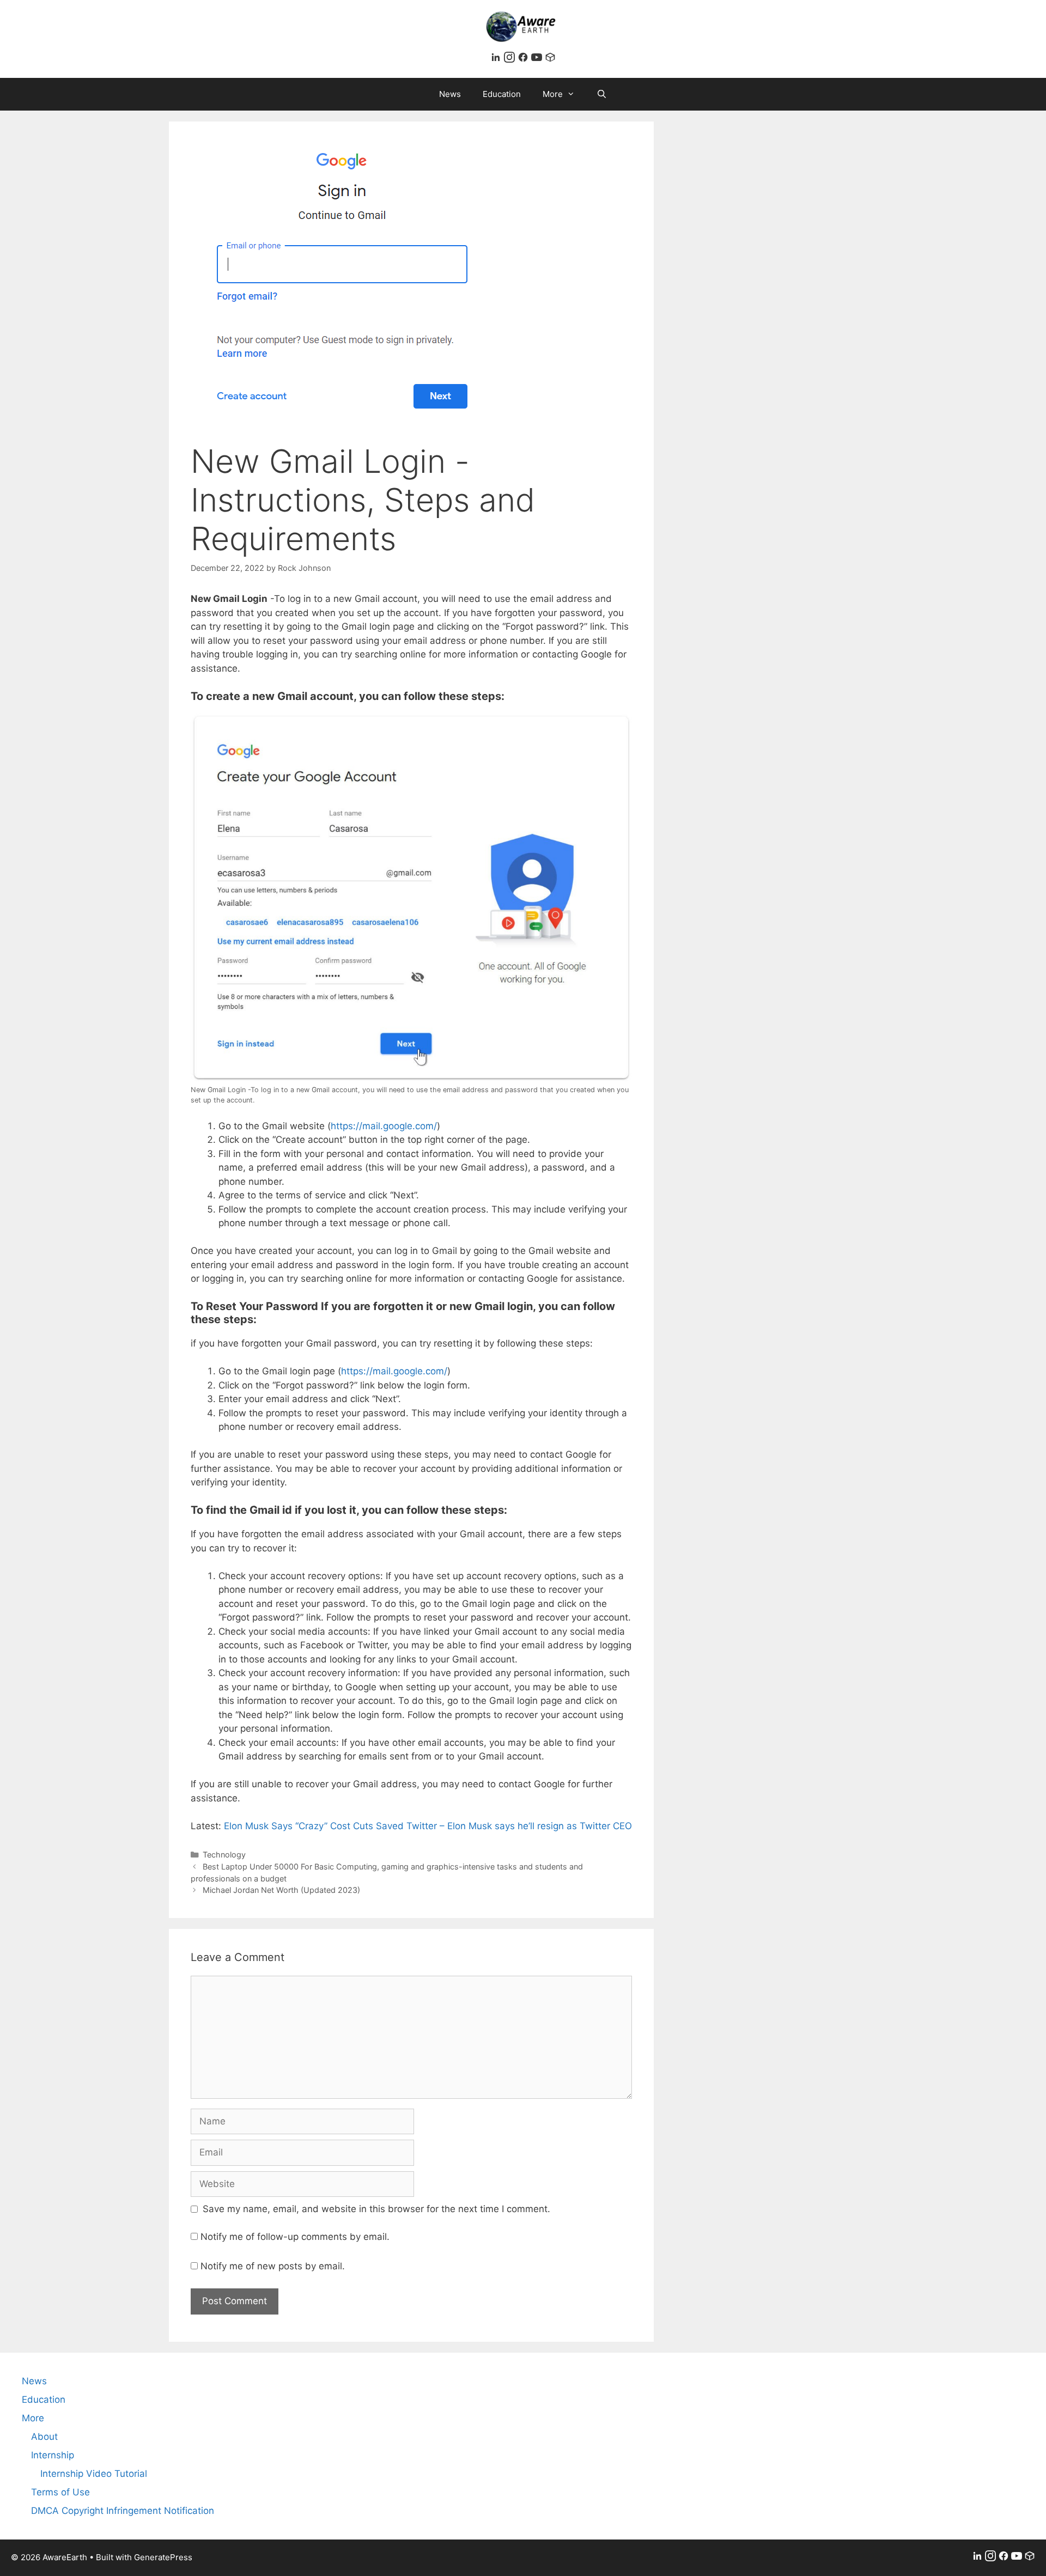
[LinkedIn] (497, 59)
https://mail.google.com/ (384, 1126)
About (44, 2437)
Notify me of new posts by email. (273, 2266)
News (450, 94)
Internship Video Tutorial (94, 2474)
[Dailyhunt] (550, 59)
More (553, 94)
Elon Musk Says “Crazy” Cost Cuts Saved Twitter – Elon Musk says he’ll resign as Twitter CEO (428, 1826)
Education (502, 94)
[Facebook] (524, 59)
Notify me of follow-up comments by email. (295, 2237)
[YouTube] (538, 59)
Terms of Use (60, 2492)
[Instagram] (511, 59)
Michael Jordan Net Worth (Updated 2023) (281, 1890)
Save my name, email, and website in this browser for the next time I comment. (376, 2209)
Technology (224, 1855)
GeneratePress (163, 2557)
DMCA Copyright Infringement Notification (123, 2511)
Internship (53, 2455)
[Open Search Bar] (602, 94)
